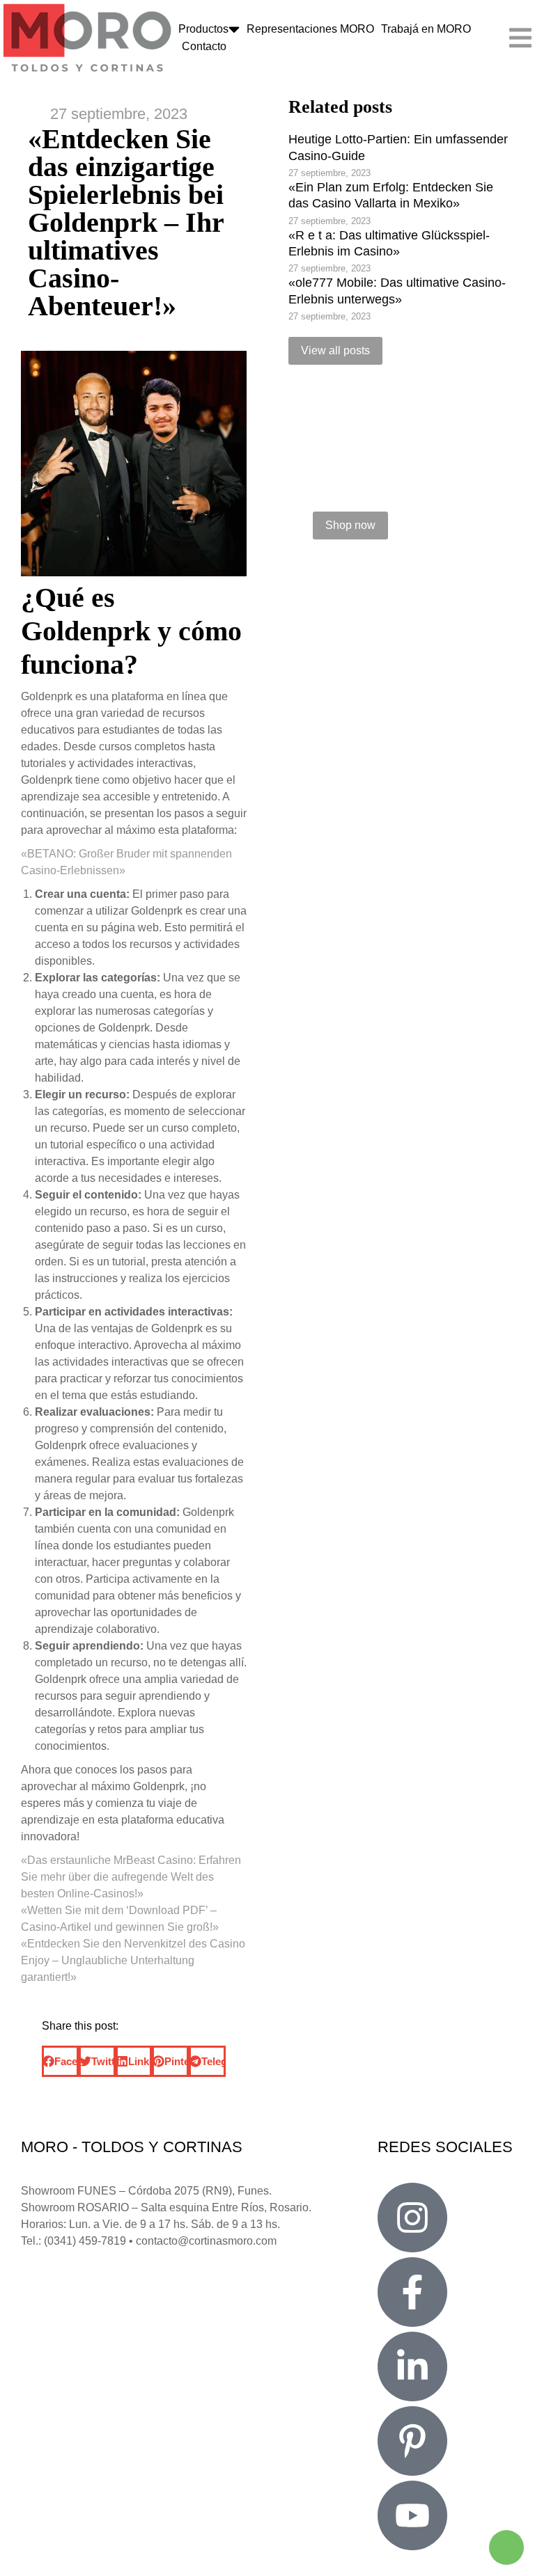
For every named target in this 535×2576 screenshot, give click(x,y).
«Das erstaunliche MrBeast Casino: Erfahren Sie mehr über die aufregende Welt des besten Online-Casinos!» (131, 1877)
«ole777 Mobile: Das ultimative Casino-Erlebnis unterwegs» (397, 291)
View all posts (335, 350)
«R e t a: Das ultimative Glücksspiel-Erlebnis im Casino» (389, 243)
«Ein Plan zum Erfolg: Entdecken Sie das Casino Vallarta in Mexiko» (391, 195)
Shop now (350, 525)
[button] (60, 2061)
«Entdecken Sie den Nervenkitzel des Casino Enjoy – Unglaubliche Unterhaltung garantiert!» (133, 1960)
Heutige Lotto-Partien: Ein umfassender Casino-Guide (398, 147)
